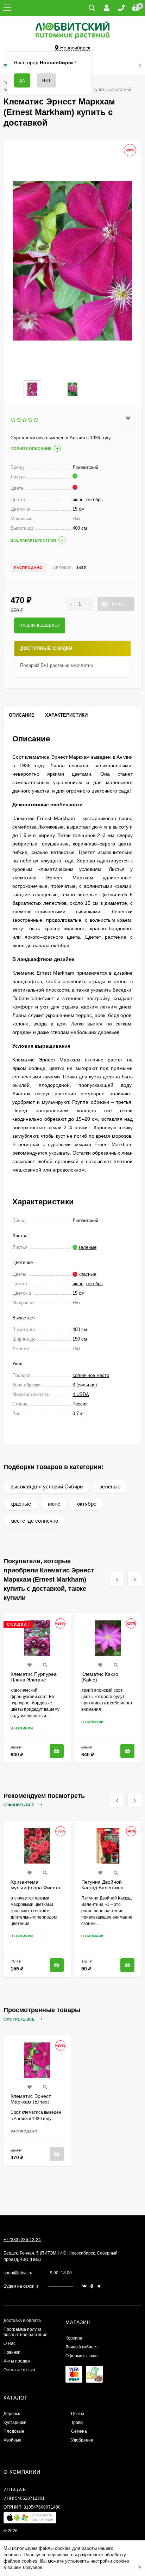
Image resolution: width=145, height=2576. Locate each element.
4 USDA (81, 1394)
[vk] (84, 2286)
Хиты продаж (17, 2361)
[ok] (92, 2286)
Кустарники (15, 2422)
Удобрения (82, 2440)
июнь (78, 1284)
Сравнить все (19, 1805)
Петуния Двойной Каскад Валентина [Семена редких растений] (102, 1890)
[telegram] (99, 2286)
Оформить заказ (82, 2356)
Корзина (74, 2338)
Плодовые (14, 2431)
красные (21, 1504)
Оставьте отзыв (19, 2370)
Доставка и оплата (22, 2321)
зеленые (110, 1486)
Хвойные (12, 2440)
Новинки (12, 2352)
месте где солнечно (34, 1521)
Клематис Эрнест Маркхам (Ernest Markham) (31, 2102)
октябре (87, 1504)
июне (54, 1504)
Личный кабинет (82, 2347)
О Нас (10, 2343)
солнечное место (91, 1375)
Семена (79, 2431)
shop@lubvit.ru (18, 2273)
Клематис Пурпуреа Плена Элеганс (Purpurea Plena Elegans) (34, 1683)
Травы (77, 2422)
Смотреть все (20, 2019)
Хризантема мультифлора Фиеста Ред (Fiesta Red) (35, 1888)
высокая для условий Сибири (47, 1486)
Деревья (12, 2414)
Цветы (78, 2414)
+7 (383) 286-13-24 (22, 2240)
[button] (30, 2519)
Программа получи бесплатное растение (26, 2332)
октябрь (94, 1284)
